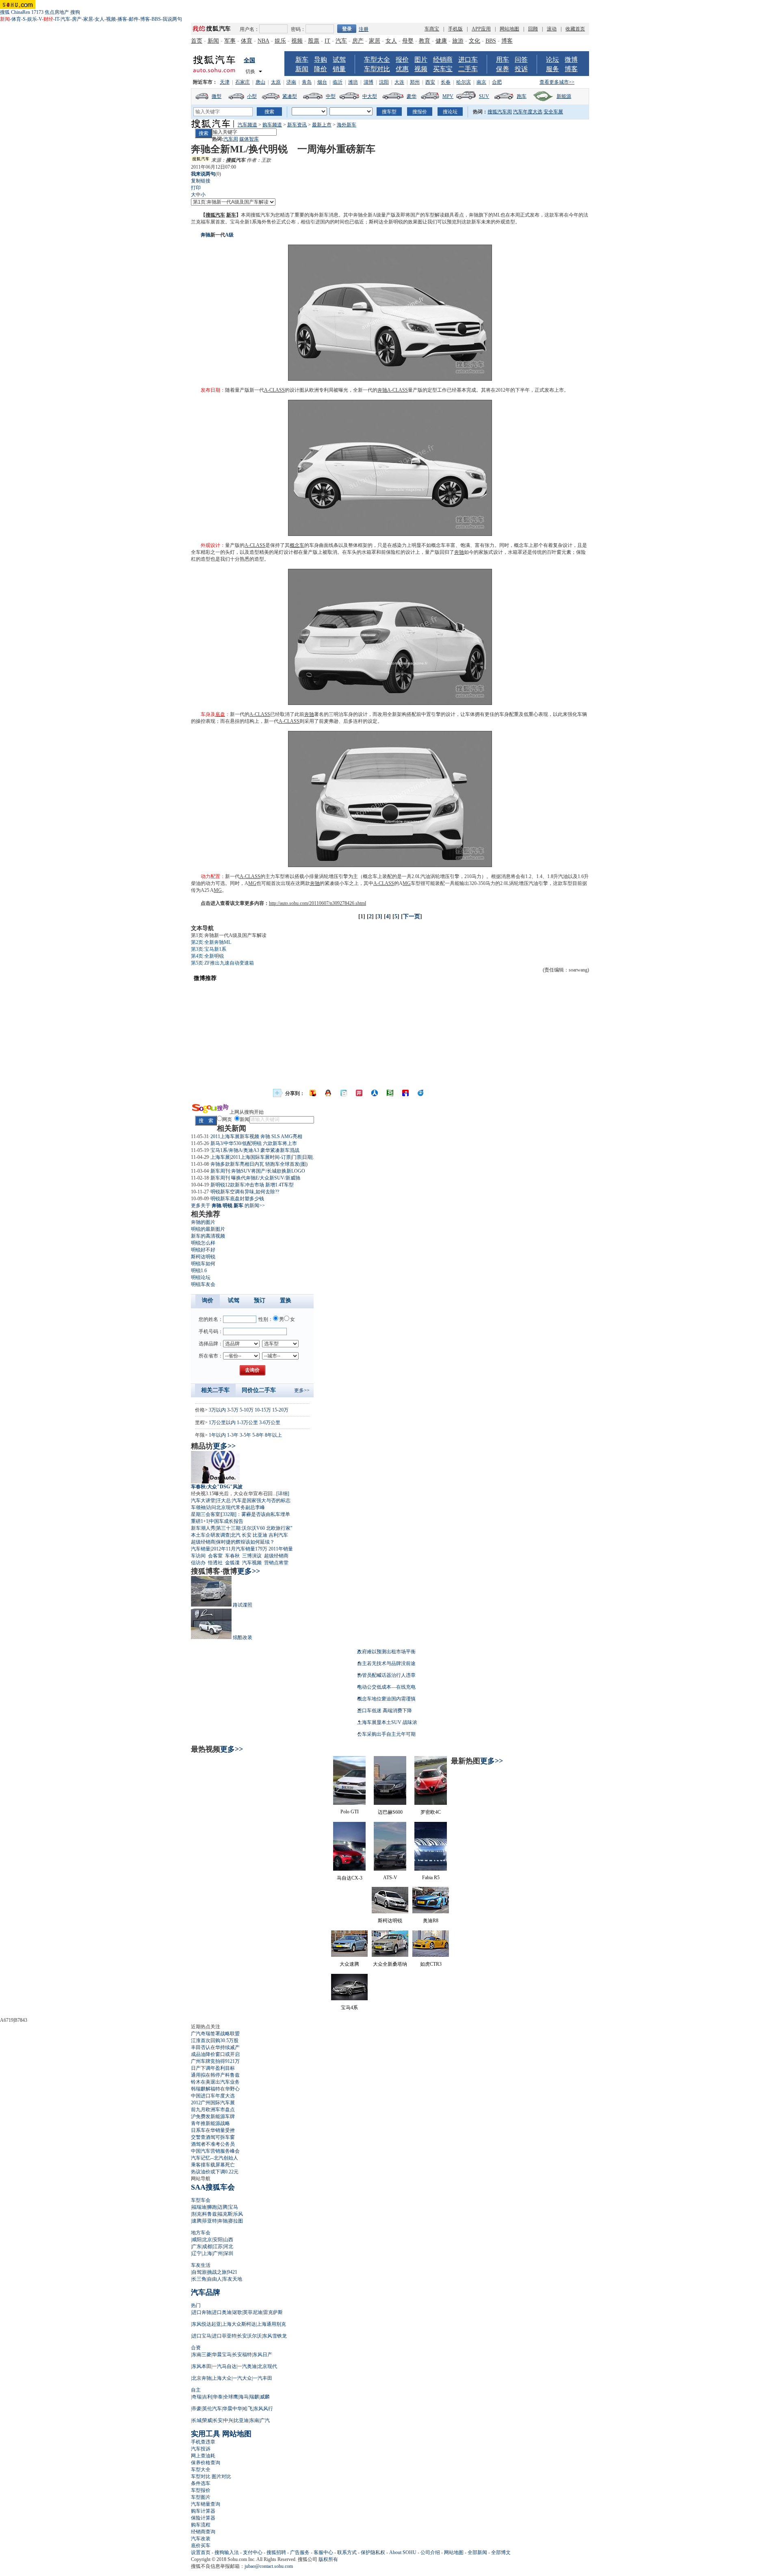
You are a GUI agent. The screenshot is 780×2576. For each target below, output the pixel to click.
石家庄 (243, 82)
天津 (225, 82)
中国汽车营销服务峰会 (215, 2151)
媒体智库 (249, 139)
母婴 (408, 41)
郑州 (415, 82)
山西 (228, 2240)
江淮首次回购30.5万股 (215, 2040)
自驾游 (199, 2272)
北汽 (236, 1535)
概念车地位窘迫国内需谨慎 (386, 1699)
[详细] (283, 1494)
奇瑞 (197, 2397)
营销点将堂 (276, 1563)
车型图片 (201, 2497)
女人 (100, 19)
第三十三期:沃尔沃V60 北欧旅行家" (254, 1528)
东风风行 (263, 2409)
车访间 (198, 1556)
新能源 (564, 96)
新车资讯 (297, 125)
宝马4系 (349, 2008)
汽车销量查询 (206, 2504)
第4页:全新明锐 (207, 956)
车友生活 (201, 2265)
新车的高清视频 (208, 1236)
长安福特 (242, 2355)
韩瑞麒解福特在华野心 (215, 2089)
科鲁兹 (210, 2214)
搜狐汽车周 (500, 112)
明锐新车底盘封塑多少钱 (237, 1199)
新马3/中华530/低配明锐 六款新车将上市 (254, 1143)
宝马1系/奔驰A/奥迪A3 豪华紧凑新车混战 (255, 1150)
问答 (521, 60)
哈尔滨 (464, 82)
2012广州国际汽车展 (213, 2103)
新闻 (213, 41)
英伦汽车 (212, 2409)
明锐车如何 (203, 1264)
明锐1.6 (199, 1271)
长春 (446, 82)
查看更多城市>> (557, 82)
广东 (197, 2246)
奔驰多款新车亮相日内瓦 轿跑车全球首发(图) (259, 1164)
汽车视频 (252, 1563)
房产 (77, 19)
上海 (207, 2253)
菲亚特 (210, 2221)
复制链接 (201, 181)
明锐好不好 (203, 1250)
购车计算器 (203, 2511)
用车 (503, 60)
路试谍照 (243, 1605)
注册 (364, 29)
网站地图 (509, 29)
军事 (230, 41)
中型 (331, 96)
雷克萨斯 (273, 2312)
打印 (196, 188)
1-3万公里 (247, 1422)
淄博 (368, 82)
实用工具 (206, 2434)
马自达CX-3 (350, 1878)
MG (252, 883)
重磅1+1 (200, 1521)
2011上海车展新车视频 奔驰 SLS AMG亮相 (256, 1136)
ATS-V (390, 1878)
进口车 (468, 60)
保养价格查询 (206, 2463)
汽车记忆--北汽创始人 (214, 2158)
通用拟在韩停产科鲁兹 (215, 2075)
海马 (244, 2397)
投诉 (521, 69)
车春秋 (232, 1556)
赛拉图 (236, 2221)
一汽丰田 (262, 2378)
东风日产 (262, 2355)
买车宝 (443, 69)
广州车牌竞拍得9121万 (215, 2061)
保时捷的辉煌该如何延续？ (245, 1542)
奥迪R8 (431, 1921)
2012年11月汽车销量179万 (239, 1549)
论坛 (552, 60)
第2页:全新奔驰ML (211, 942)
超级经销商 (203, 1542)
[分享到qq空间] (328, 1093)
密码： (298, 29)
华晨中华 (232, 2409)
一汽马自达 (224, 2366)
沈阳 (384, 82)
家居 (88, 19)
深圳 (228, 2253)
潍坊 (353, 82)
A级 (229, 235)
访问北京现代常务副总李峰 (236, 1507)
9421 (232, 2272)
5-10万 (247, 1410)
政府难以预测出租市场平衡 (386, 1652)
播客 (122, 19)
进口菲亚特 (224, 2336)
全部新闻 (477, 2552)
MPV (448, 96)
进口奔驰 (201, 2312)
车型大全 (377, 60)
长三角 (199, 2279)
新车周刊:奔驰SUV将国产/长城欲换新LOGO (258, 1171)
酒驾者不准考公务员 (213, 2144)
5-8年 (258, 1435)
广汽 (265, 2420)
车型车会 (201, 2200)
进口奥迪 (222, 2312)
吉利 (207, 2397)
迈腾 (223, 2207)
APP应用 (481, 29)
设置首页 (201, 2552)
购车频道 (272, 125)
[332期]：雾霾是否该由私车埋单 (256, 1514)
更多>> (302, 1390)
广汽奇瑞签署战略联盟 (215, 2034)
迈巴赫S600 (390, 1812)
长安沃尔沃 (249, 2336)
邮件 (134, 19)
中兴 (228, 2420)
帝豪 (197, 2409)
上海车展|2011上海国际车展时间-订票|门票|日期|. (262, 1157)
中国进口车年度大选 (213, 2096)
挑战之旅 (217, 2272)
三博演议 (252, 1556)
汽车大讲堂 (203, 1500)
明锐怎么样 (203, 1243)
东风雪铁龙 (275, 2336)
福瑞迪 (199, 2207)
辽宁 (197, 2253)
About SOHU (403, 2552)
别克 (197, 2214)
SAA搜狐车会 (213, 2187)
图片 (421, 60)
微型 (217, 96)
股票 (314, 41)
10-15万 (263, 1410)
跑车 (522, 96)
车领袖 (198, 1507)
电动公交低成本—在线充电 (386, 1687)
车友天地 (232, 2279)
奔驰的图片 (203, 1222)
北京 (207, 2240)
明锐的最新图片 (208, 1229)
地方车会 (201, 2233)
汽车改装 (201, 2539)
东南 (254, 2420)
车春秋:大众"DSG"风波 (217, 1487)
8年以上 (273, 1435)
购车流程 (201, 2525)
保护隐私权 (373, 2552)
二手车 (468, 69)
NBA (263, 41)
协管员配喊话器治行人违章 (386, 1675)
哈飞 (248, 2409)
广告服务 (300, 2552)
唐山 (260, 82)
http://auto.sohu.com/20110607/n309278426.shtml (317, 903)
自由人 (214, 2279)
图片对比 (221, 2476)
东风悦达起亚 (206, 2324)
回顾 (533, 29)
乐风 (238, 2214)
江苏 (218, 2246)
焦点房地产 (57, 12)
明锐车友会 (203, 1284)
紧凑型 (290, 96)
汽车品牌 (206, 2292)
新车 (302, 60)
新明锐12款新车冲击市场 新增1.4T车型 (252, 1185)
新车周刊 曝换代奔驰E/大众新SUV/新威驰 (255, 1178)
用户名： (249, 29)
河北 (228, 2246)
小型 (252, 96)
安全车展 (553, 112)
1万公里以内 (222, 1422)
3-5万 (233, 1410)
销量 (339, 69)
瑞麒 (254, 2397)
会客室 (215, 1556)
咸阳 (197, 2240)
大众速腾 (349, 1964)
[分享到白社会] (344, 1093)
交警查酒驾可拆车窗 (213, 2137)
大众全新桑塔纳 (390, 1964)
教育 (425, 41)
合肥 (497, 82)
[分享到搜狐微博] (313, 1093)
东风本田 (201, 2366)
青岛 (307, 82)
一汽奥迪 (247, 2366)
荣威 (207, 2420)
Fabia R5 (431, 1878)
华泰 (218, 2397)
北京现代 (267, 2366)
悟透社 (215, 1563)
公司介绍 (430, 2552)
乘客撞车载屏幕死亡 (213, 2165)
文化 (474, 41)
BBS (156, 19)
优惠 (402, 69)
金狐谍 (232, 1563)
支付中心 (253, 2552)
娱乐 (32, 19)
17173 (37, 12)
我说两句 (172, 19)
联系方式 (347, 2552)
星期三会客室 (206, 1514)
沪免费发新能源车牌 (213, 2116)
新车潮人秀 (203, 1528)
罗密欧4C (431, 1812)
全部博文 (501, 2552)
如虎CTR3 (431, 1964)
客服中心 (323, 2552)
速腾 (197, 2221)
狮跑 (212, 2207)
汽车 (65, 19)
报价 (402, 60)
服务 (552, 69)
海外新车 (347, 125)
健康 (441, 41)
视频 (111, 19)
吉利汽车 (278, 1535)
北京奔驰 (201, 2378)
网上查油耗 (203, 2456)
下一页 (412, 916)
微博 (571, 60)
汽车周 (231, 139)
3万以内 (217, 1410)
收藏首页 (575, 29)
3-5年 (245, 1435)
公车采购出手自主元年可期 (386, 1734)
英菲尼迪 (253, 2312)
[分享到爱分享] (421, 1093)
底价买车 (201, 2546)
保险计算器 (203, 2518)
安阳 (218, 2240)
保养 (503, 69)
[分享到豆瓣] (390, 1093)
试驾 (339, 60)
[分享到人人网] (375, 1093)
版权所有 (328, 2559)
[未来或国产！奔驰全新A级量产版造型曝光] (390, 534)
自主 (196, 2390)
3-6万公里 (270, 1422)
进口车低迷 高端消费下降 (385, 1711)
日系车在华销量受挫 (213, 2130)
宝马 (233, 2207)
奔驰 (206, 235)
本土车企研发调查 (210, 1535)
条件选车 (201, 2483)
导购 (321, 60)
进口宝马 (201, 2336)
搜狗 (75, 12)
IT (57, 19)
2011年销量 (281, 1549)
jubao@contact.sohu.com (269, 2566)
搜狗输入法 (227, 2552)
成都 (207, 2246)
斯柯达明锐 (203, 1257)
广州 (218, 2253)
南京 (481, 82)
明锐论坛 (201, 1277)
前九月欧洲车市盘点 (213, 2110)
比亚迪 (260, 1535)
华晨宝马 (222, 2355)
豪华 (412, 96)
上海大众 (222, 2378)
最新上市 (322, 125)
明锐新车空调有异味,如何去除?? (245, 1192)
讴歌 (237, 2312)
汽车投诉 (201, 2449)
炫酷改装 (243, 1637)
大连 (399, 82)
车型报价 (201, 2490)
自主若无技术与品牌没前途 (386, 1663)
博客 (145, 19)
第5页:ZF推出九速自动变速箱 (222, 963)
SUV (484, 96)
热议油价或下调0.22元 (215, 2172)
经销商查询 (203, 2532)
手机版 (455, 29)
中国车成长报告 (226, 1521)
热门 (196, 2305)
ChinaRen (21, 12)
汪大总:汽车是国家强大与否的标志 (253, 1500)
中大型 (370, 96)
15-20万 (280, 1410)
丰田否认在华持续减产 (215, 2047)
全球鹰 (231, 2397)
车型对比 (377, 69)
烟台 (322, 82)
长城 (197, 2420)
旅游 (458, 41)
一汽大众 (242, 2378)
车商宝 (432, 29)
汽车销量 (201, 1549)
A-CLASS (274, 390)
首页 (197, 41)
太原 (276, 82)
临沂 (338, 82)
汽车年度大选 (528, 112)
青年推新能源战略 (210, 2123)
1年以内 (217, 1435)
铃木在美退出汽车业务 (215, 2082)
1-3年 (233, 1435)
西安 (430, 82)
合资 (196, 2348)
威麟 (265, 2397)
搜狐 (5, 12)
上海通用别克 (271, 2324)
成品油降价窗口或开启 (215, 2054)
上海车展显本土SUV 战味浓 (387, 1722)
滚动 (552, 29)
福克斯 (225, 2214)
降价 (321, 69)
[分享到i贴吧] (405, 1093)
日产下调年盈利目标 (213, 2068)
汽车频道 (247, 125)
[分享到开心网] (359, 1093)
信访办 (198, 1563)
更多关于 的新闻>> (228, 1206)
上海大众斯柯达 (239, 2324)
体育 (16, 19)
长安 (247, 1535)
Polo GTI (350, 1812)
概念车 (297, 545)
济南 (291, 82)
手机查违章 (203, 2442)
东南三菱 (201, 2355)
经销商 (443, 60)
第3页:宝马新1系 (209, 949)
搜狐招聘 (276, 2552)
